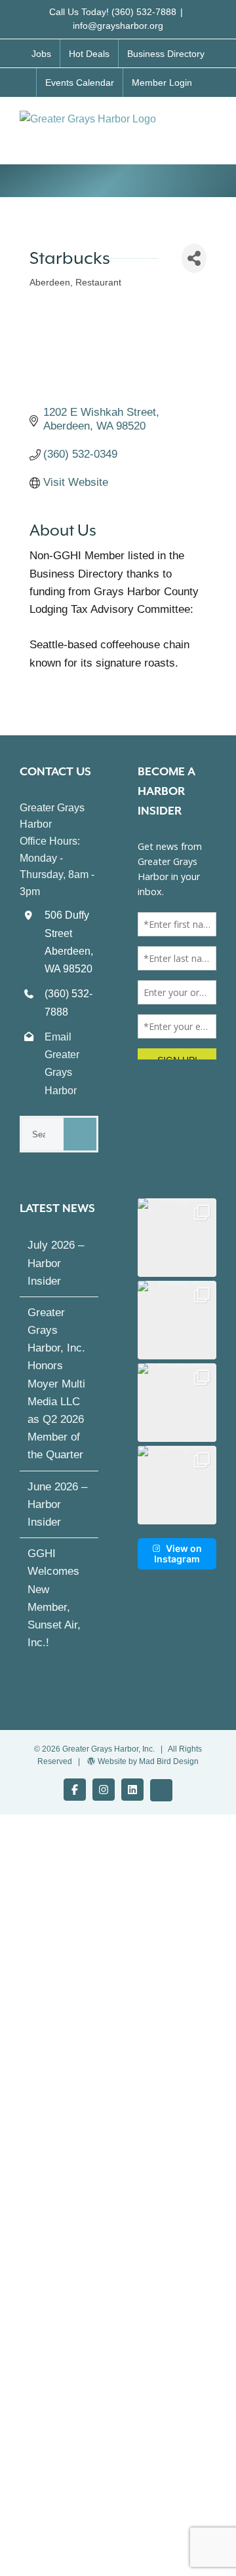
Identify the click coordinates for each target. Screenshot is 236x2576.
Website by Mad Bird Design (148, 1761)
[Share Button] (194, 258)
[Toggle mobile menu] (211, 124)
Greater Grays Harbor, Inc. (108, 1749)
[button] (177, 1238)
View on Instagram (178, 1554)
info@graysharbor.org (118, 26)
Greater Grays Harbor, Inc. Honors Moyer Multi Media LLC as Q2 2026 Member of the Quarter (56, 1384)
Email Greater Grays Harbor (62, 1064)
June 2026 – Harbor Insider (57, 1504)
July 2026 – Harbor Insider (56, 1263)
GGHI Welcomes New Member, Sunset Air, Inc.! (54, 1598)
